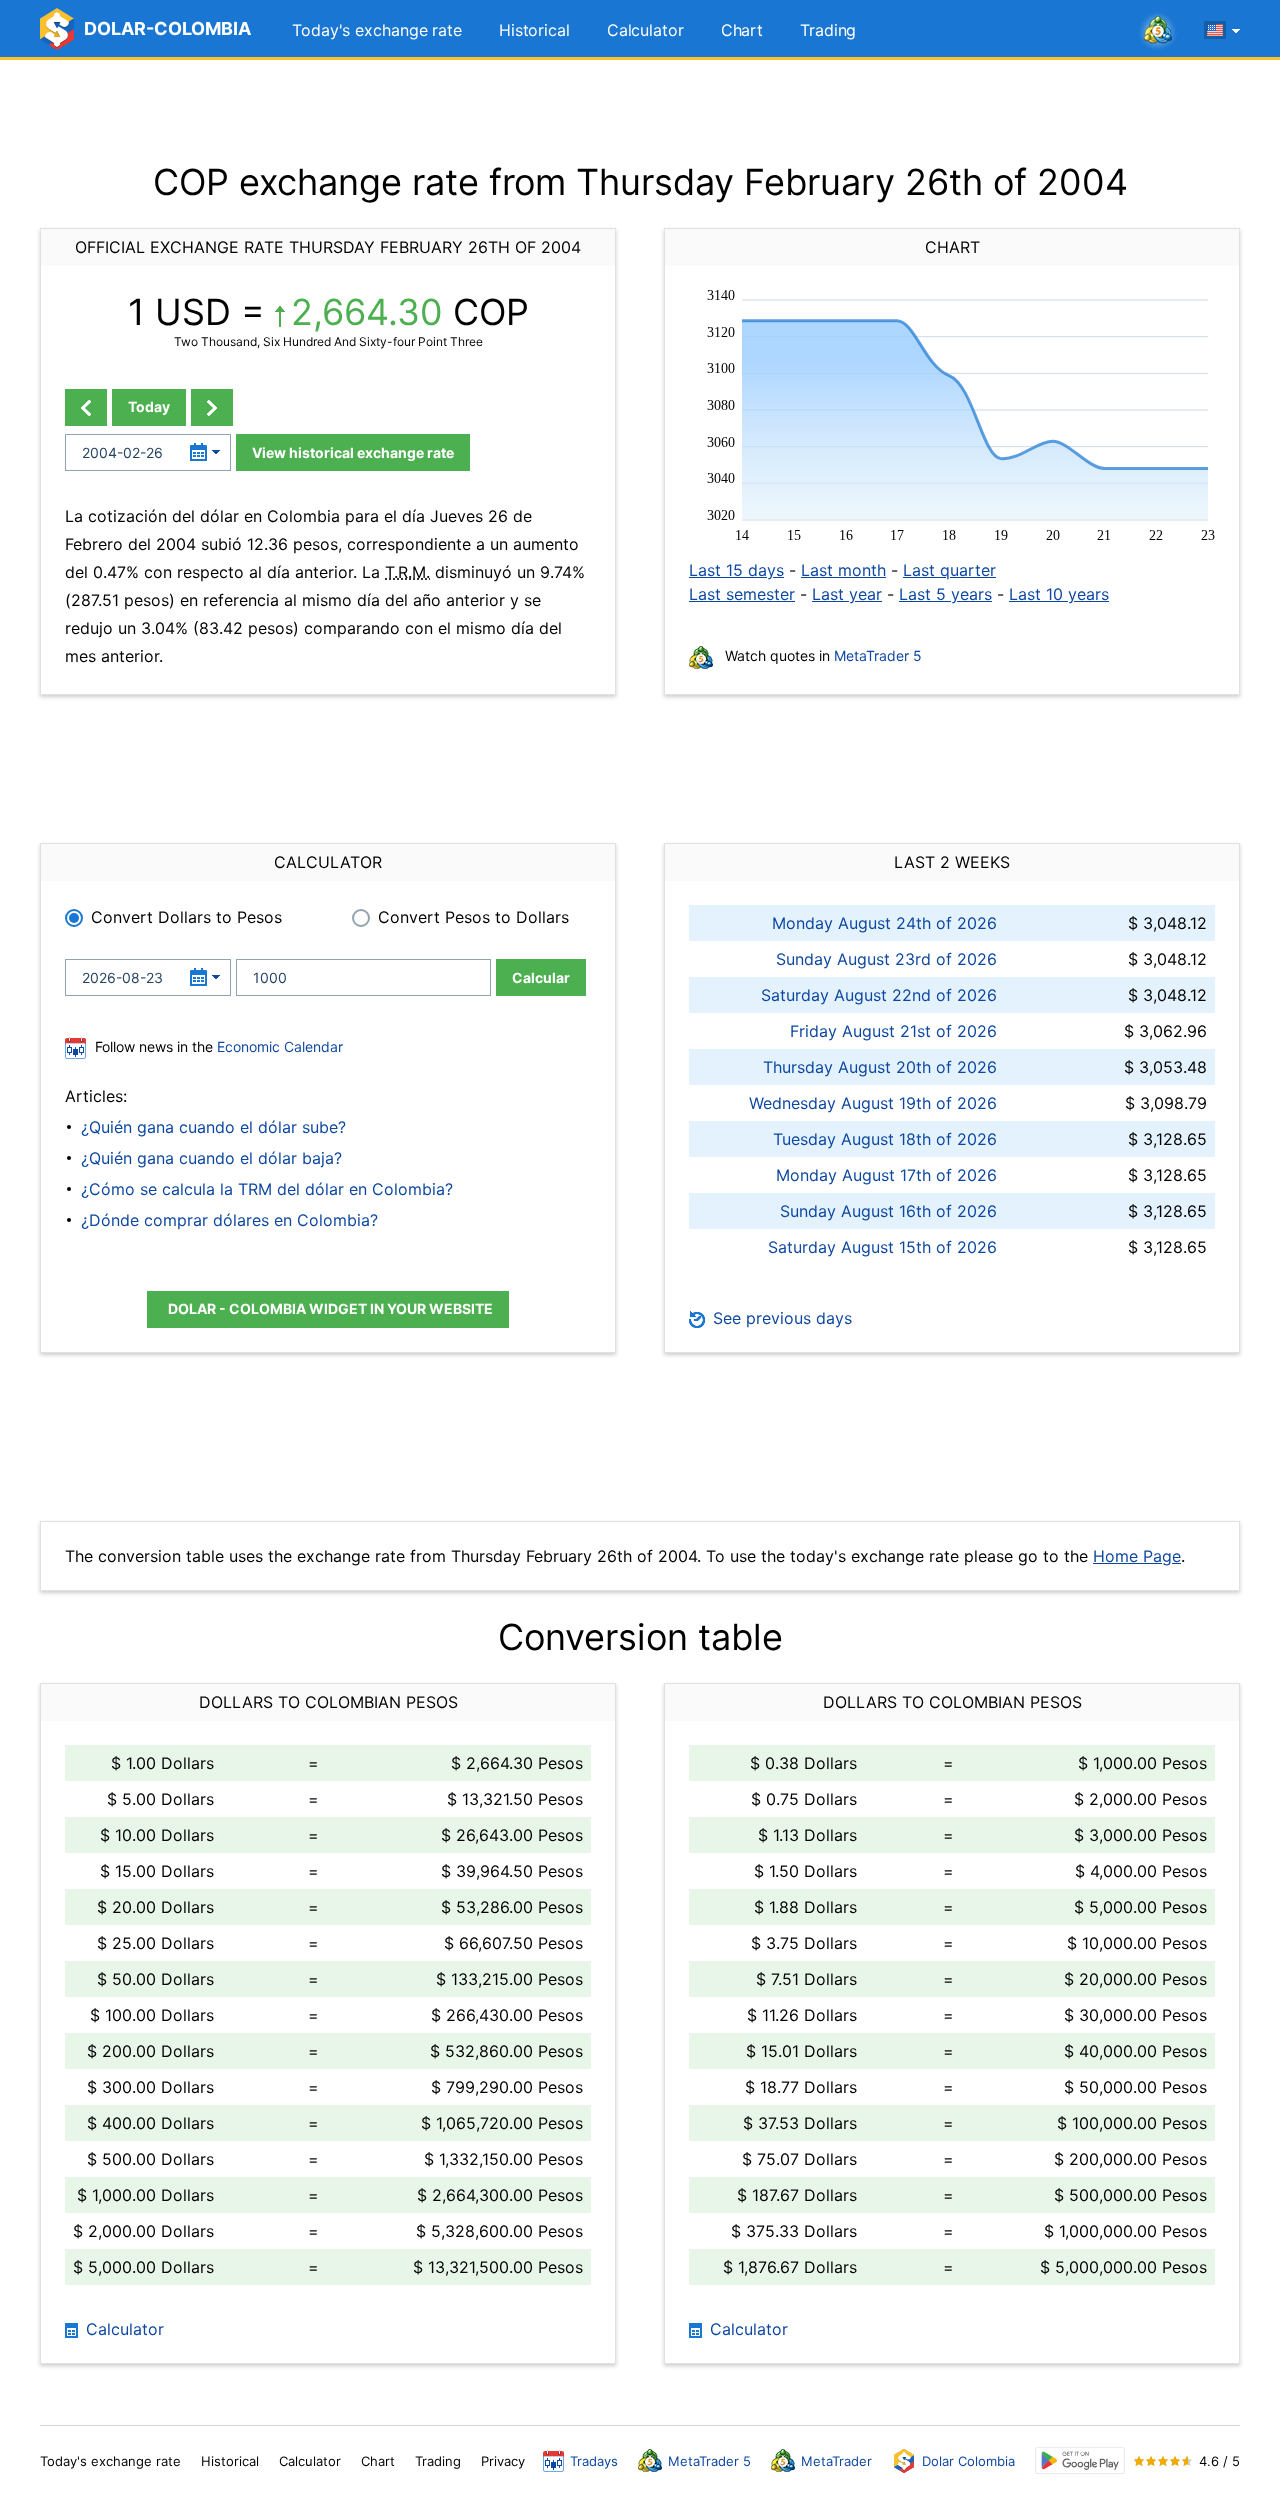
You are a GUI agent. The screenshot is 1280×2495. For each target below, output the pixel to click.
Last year (847, 594)
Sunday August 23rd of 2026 (886, 959)
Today (149, 406)
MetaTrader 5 (878, 655)
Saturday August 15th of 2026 (882, 1247)
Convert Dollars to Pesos (186, 917)
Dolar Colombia (968, 2461)
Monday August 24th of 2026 (884, 923)
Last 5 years (945, 594)
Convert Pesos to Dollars (473, 917)
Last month (843, 570)
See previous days (780, 1318)
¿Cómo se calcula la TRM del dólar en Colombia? (267, 1189)
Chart (742, 30)
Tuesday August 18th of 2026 (885, 1139)
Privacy (503, 2461)
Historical (534, 30)
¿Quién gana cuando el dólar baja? (211, 1158)
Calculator (645, 30)
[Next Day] (212, 407)
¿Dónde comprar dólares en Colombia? (229, 1220)
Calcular (541, 977)
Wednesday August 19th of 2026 (873, 1103)
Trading (828, 30)
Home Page (1137, 1556)
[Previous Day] (86, 407)
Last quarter (949, 570)
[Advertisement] (640, 110)
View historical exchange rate (353, 452)
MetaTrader (836, 2461)
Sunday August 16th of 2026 (888, 1211)
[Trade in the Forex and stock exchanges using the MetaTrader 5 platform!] (1158, 31)
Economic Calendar (280, 1046)
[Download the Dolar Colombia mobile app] (1080, 2460)
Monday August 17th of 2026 (886, 1175)
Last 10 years (1059, 594)
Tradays (594, 2461)
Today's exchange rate (377, 30)
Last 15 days (736, 570)
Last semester (742, 594)
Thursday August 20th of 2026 (880, 1067)
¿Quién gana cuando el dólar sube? (213, 1127)
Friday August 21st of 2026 (893, 1031)
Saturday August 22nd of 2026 (879, 995)
